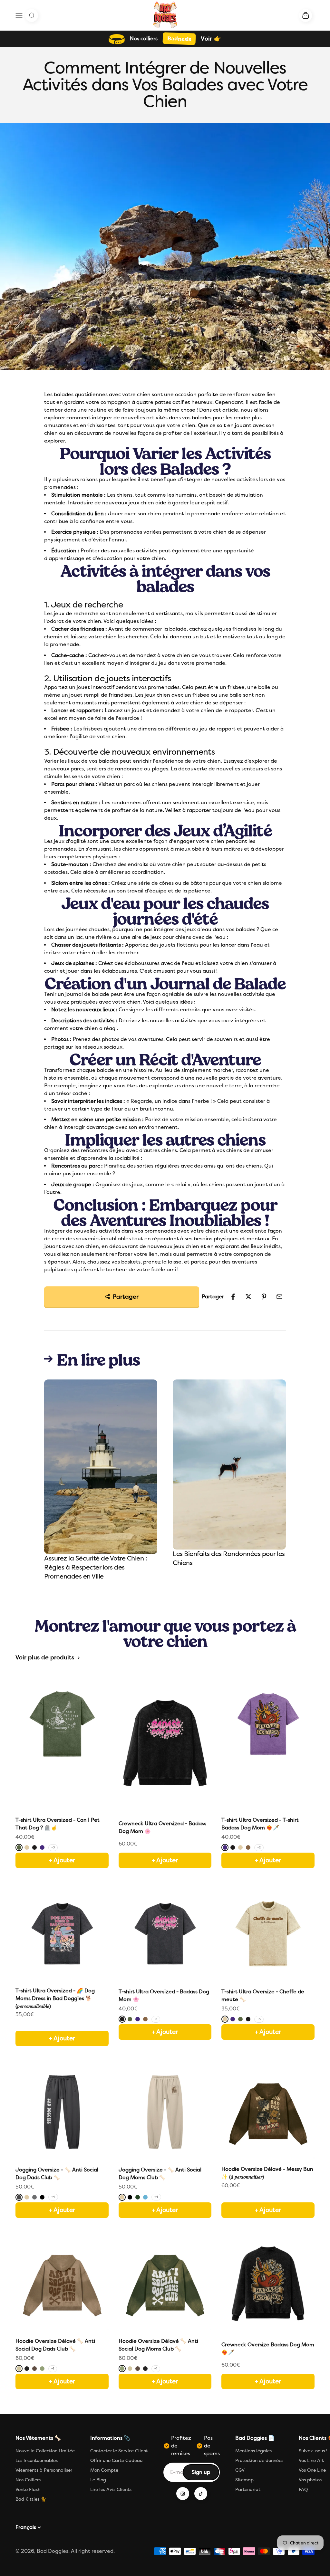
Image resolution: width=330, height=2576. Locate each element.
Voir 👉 (211, 39)
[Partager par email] (279, 1297)
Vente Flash (28, 2490)
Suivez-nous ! (313, 2451)
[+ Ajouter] (62, 2025)
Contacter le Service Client (119, 2451)
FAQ (303, 2490)
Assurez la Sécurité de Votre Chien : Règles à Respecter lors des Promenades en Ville (96, 1567)
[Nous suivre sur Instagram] (183, 2494)
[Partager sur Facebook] (233, 1297)
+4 (53, 2197)
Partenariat (248, 2490)
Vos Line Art (311, 2461)
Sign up (205, 2474)
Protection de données (259, 2461)
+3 (53, 1847)
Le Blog (98, 2480)
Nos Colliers (28, 2480)
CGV (240, 2470)
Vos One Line (312, 2470)
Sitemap (244, 2480)
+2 (259, 1847)
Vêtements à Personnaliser (44, 2470)
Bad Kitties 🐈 (31, 2499)
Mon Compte (104, 2470)
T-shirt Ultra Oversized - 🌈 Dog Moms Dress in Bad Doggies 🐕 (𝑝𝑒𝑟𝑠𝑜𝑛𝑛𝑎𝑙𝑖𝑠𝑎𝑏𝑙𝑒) (55, 1998)
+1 (156, 2019)
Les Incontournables (37, 2461)
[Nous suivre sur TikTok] (201, 2494)
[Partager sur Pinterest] (264, 1297)
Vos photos (310, 2480)
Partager (126, 1297)
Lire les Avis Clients (111, 2490)
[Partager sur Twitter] (248, 1297)
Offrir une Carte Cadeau (116, 2461)
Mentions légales (253, 2451)
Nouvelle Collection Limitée (45, 2451)
